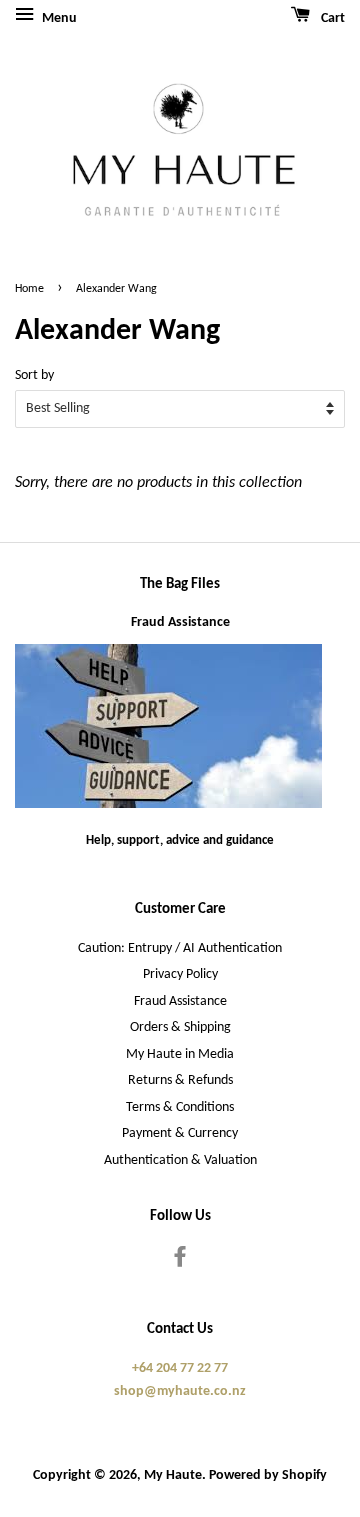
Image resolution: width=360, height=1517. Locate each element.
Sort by (34, 375)
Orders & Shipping (180, 1027)
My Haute (173, 1475)
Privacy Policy (180, 974)
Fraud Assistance (180, 622)
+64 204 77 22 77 (180, 1368)
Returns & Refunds (180, 1080)
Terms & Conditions (180, 1107)
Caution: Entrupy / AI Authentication (180, 948)
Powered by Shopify (268, 1475)
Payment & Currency (180, 1133)
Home (29, 289)
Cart (331, 18)
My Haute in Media (180, 1054)
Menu (58, 18)
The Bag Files (180, 584)
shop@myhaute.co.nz (180, 1391)
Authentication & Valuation (180, 1160)
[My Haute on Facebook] (180, 1261)
